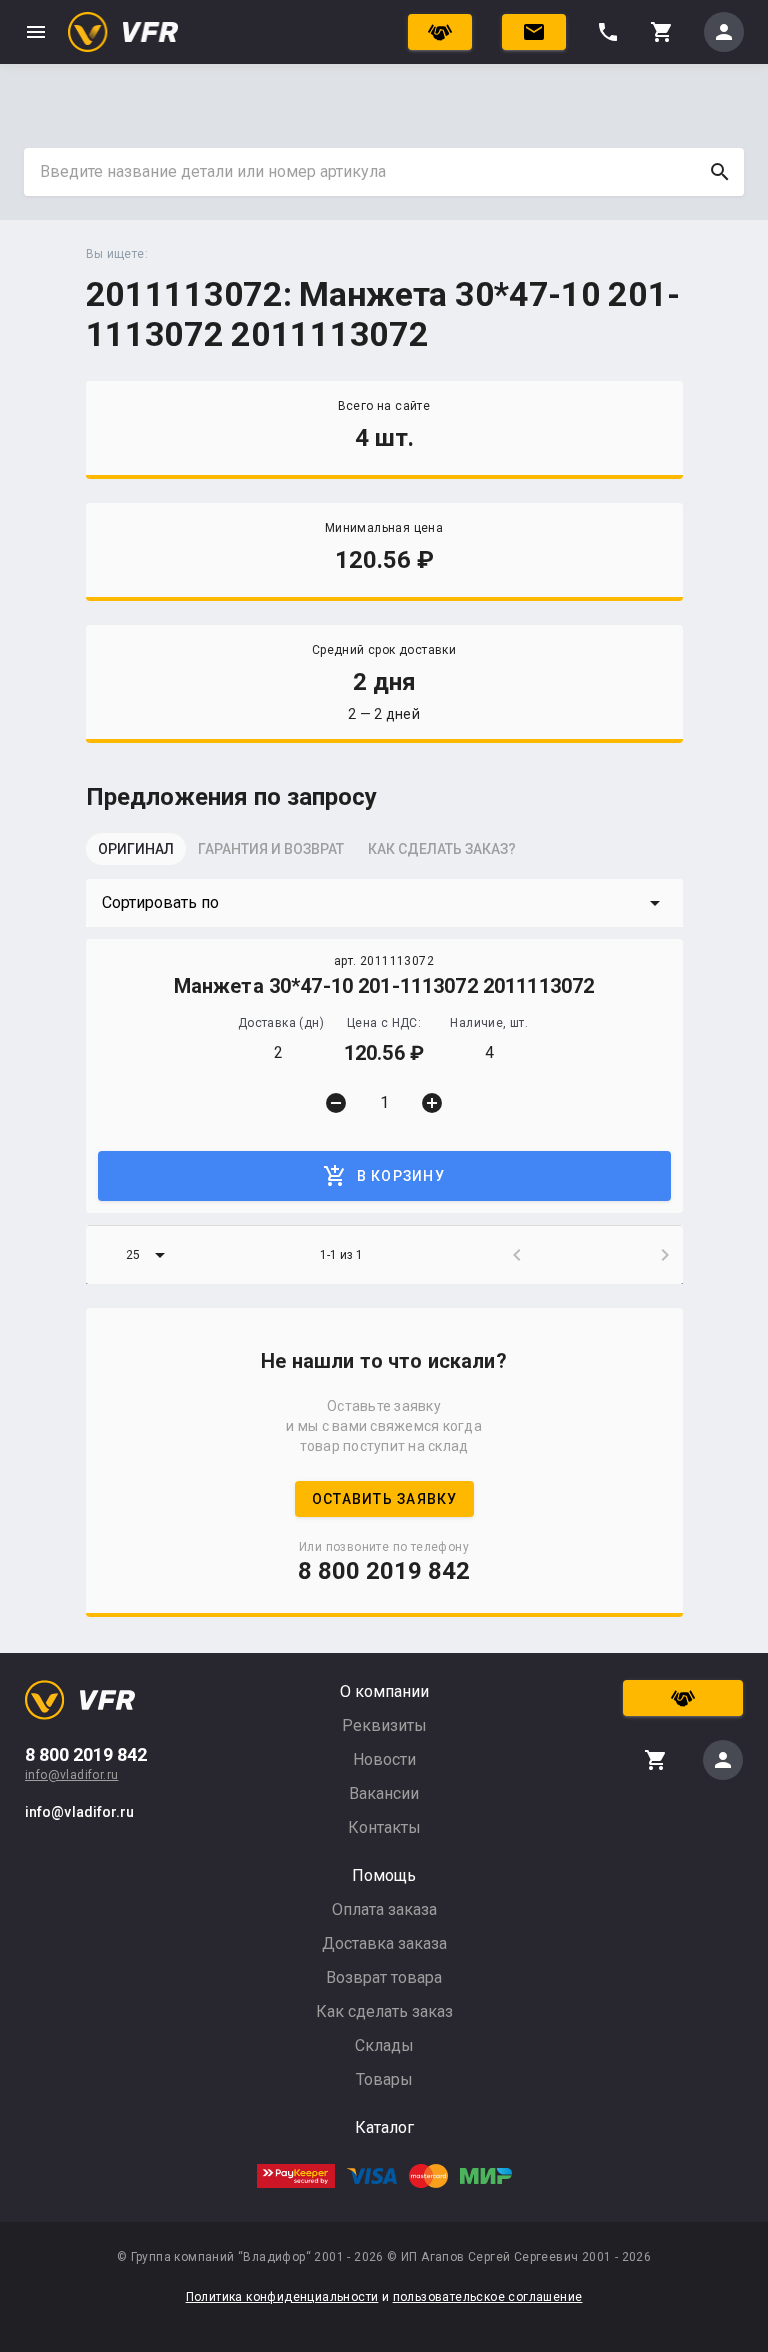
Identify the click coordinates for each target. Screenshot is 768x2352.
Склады (384, 2045)
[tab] (136, 855)
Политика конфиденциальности (282, 2297)
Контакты (384, 1827)
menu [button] (36, 32)
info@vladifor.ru (71, 1775)
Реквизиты (384, 1725)
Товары (384, 2079)
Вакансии (384, 1793)
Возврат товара (384, 1977)
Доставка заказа (384, 1943)
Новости (384, 1759)
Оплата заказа (384, 1909)
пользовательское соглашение (488, 2297)
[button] (384, 903)
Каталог (384, 2127)
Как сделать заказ (384, 2011)
